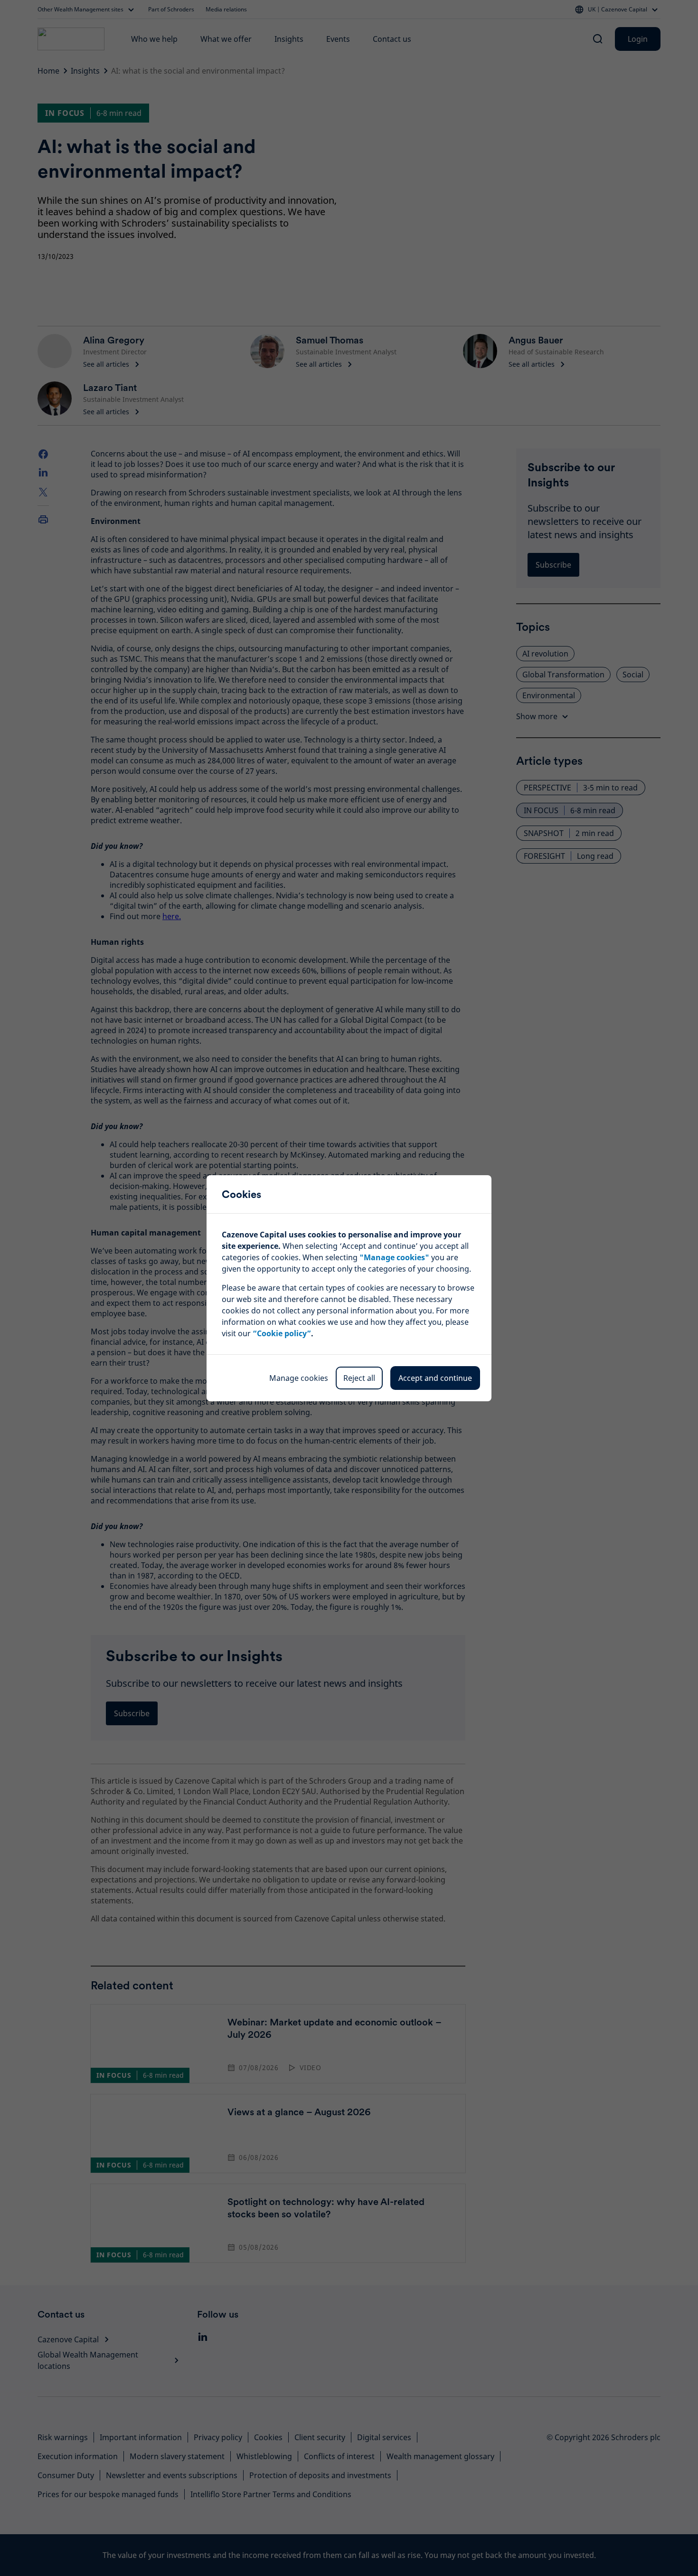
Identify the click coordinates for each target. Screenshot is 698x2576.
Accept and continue (435, 1378)
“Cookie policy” (282, 1333)
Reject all (359, 1378)
